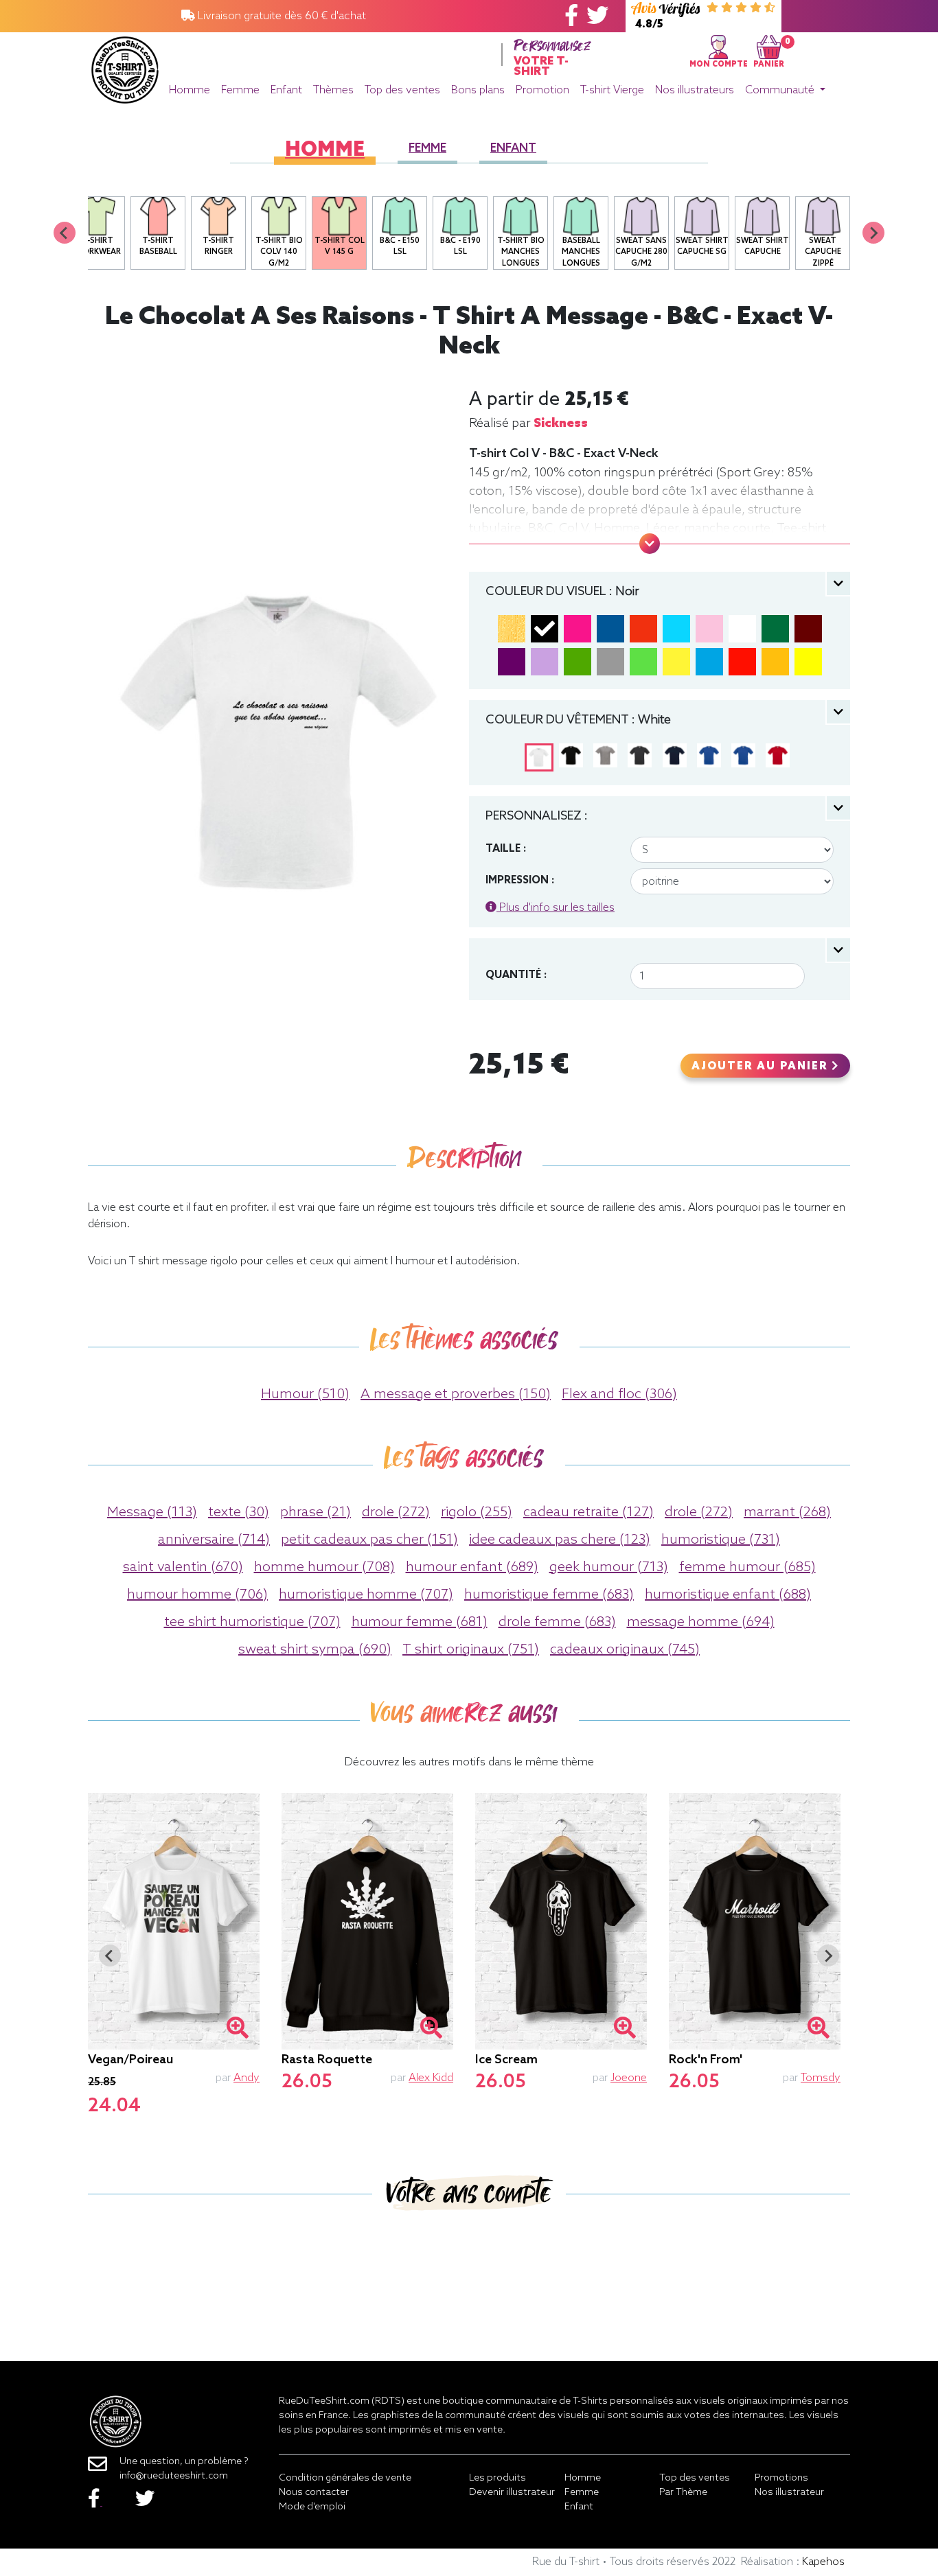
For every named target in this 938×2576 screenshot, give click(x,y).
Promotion (542, 90)
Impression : (520, 881)
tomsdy (821, 2078)
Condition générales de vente (345, 2478)
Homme (190, 90)
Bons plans (478, 90)
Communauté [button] (781, 90)
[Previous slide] (65, 233)
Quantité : (516, 975)
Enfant (286, 90)
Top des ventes (402, 90)
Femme (240, 90)
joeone (629, 2078)
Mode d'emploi (312, 2507)
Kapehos (823, 2562)
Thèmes (333, 90)
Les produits (497, 2478)
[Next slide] (873, 233)
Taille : (506, 849)
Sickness (561, 423)
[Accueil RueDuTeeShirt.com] (125, 66)
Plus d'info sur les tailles (556, 908)
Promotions (781, 2478)
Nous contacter (314, 2493)
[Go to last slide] (110, 1956)
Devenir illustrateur (512, 2493)
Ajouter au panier (762, 1067)
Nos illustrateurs (695, 90)
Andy (247, 2078)
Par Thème (683, 2493)
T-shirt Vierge (612, 90)
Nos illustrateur (789, 2493)
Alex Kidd (431, 2078)
